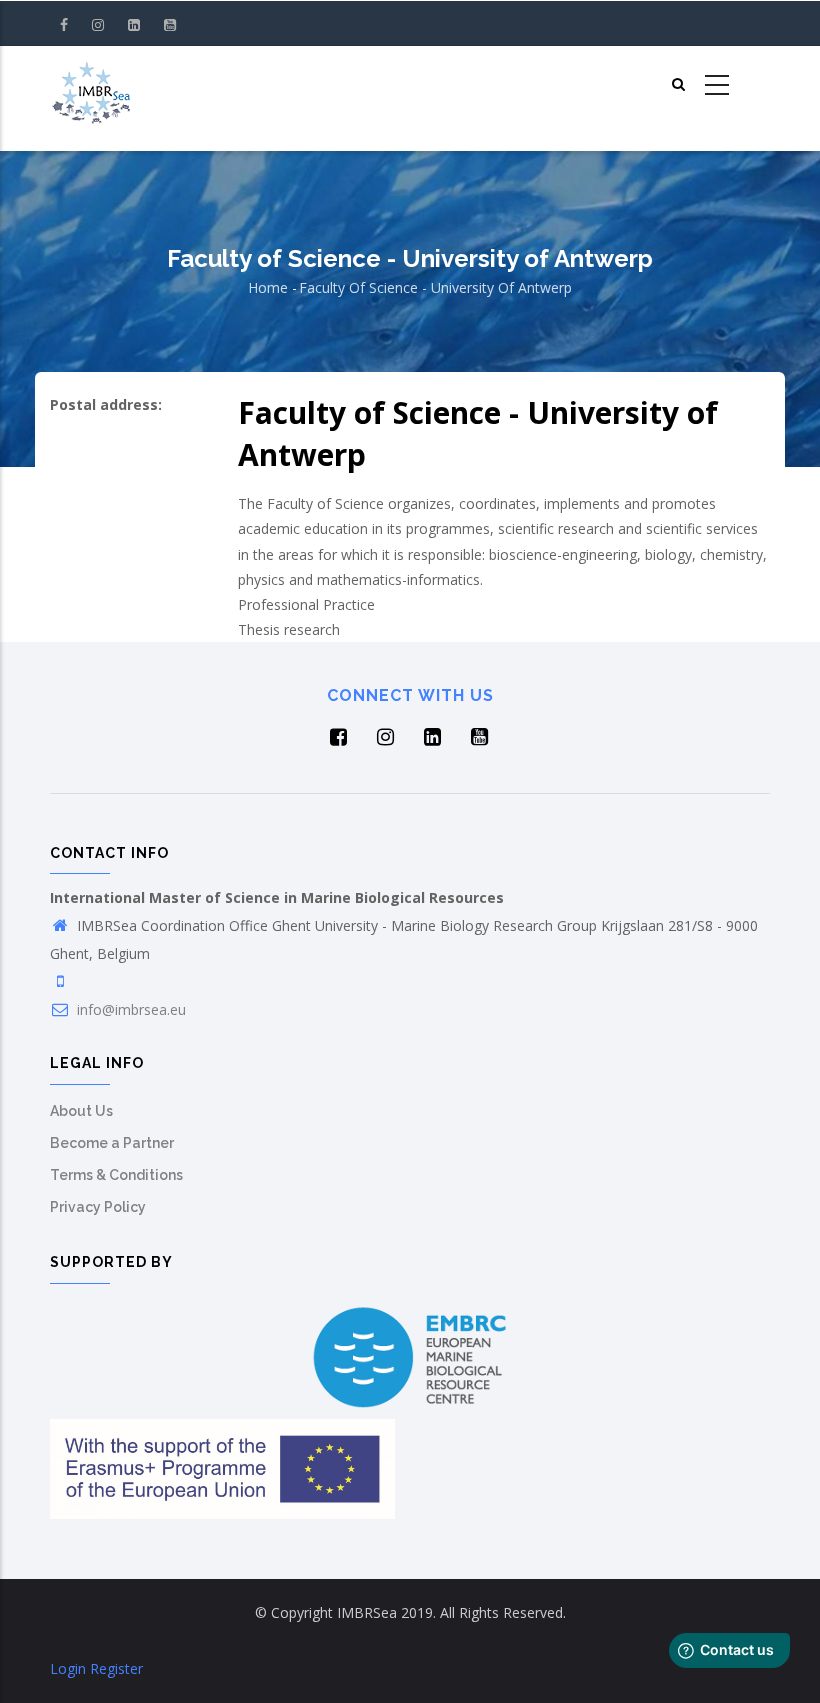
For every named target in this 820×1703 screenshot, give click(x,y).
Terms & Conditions (116, 1175)
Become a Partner (112, 1143)
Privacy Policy (98, 1207)
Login (68, 1668)
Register (116, 1668)
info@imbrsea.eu (129, 1009)
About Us (81, 1111)
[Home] (91, 86)
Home (268, 287)
